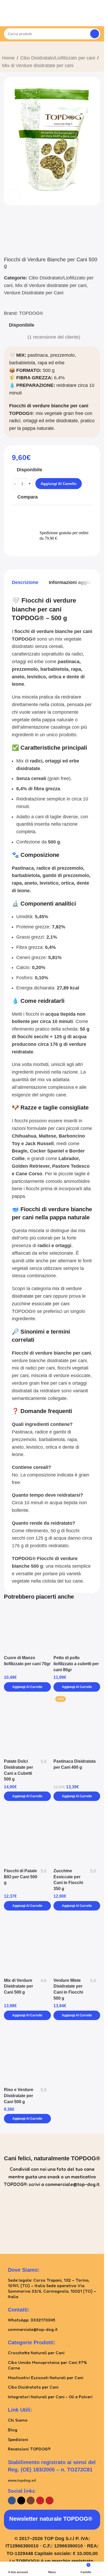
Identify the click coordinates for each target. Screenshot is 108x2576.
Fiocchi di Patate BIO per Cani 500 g (21, 1877)
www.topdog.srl (22, 2480)
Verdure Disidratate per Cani (34, 293)
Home (8, 58)
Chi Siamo (18, 2420)
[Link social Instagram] (31, 2501)
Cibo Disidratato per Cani (33, 2387)
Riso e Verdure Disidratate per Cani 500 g (19, 2095)
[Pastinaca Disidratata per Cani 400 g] (77, 1725)
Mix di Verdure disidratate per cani (38, 66)
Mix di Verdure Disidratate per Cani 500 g (18, 1986)
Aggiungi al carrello (59, 484)
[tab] (25, 583)
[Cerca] (95, 34)
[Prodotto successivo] (18, 48)
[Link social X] (21, 2501)
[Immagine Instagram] (26, 2218)
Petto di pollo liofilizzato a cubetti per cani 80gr (76, 1663)
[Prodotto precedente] (5, 48)
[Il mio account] (98, 18)
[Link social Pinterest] (50, 2501)
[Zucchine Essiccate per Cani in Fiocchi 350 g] (77, 1835)
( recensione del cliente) (54, 337)
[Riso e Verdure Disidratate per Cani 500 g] (27, 2054)
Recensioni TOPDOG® (29, 2449)
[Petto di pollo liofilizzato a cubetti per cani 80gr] (77, 1630)
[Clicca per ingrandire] (14, 196)
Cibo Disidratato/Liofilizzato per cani (58, 58)
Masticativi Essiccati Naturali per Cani (46, 2378)
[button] (27, 1687)
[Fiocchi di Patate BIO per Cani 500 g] (27, 1835)
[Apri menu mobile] (6, 18)
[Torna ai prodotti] (12, 48)
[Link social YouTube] (40, 2501)
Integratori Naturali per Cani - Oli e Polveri (50, 2397)
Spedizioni (18, 2439)
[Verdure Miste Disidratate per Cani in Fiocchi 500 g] (77, 1944)
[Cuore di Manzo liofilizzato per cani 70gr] (27, 1630)
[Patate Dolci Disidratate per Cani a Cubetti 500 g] (27, 1725)
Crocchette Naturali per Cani (36, 2353)
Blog (13, 2430)
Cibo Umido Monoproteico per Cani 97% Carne (47, 2365)
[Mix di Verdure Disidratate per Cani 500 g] (27, 1944)
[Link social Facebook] (12, 2501)
